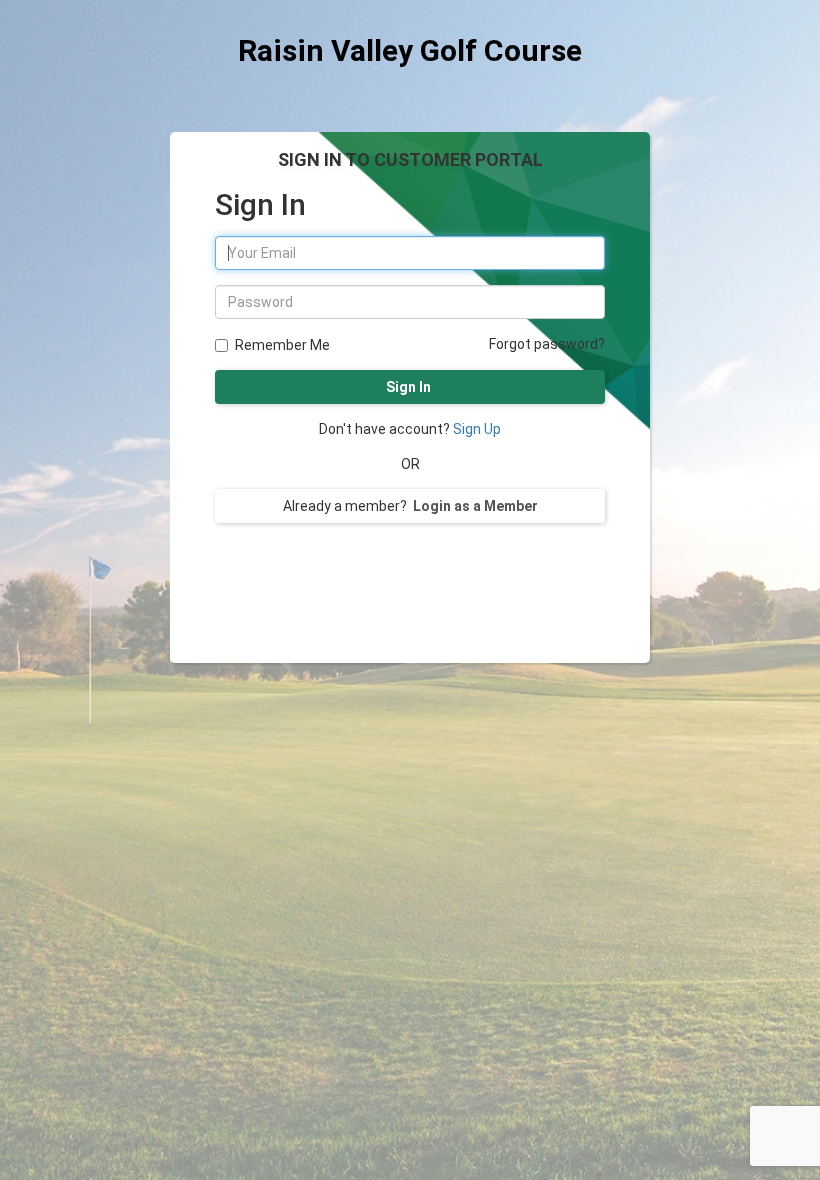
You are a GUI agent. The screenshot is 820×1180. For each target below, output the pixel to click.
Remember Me (282, 345)
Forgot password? (547, 344)
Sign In (410, 387)
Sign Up (477, 429)
